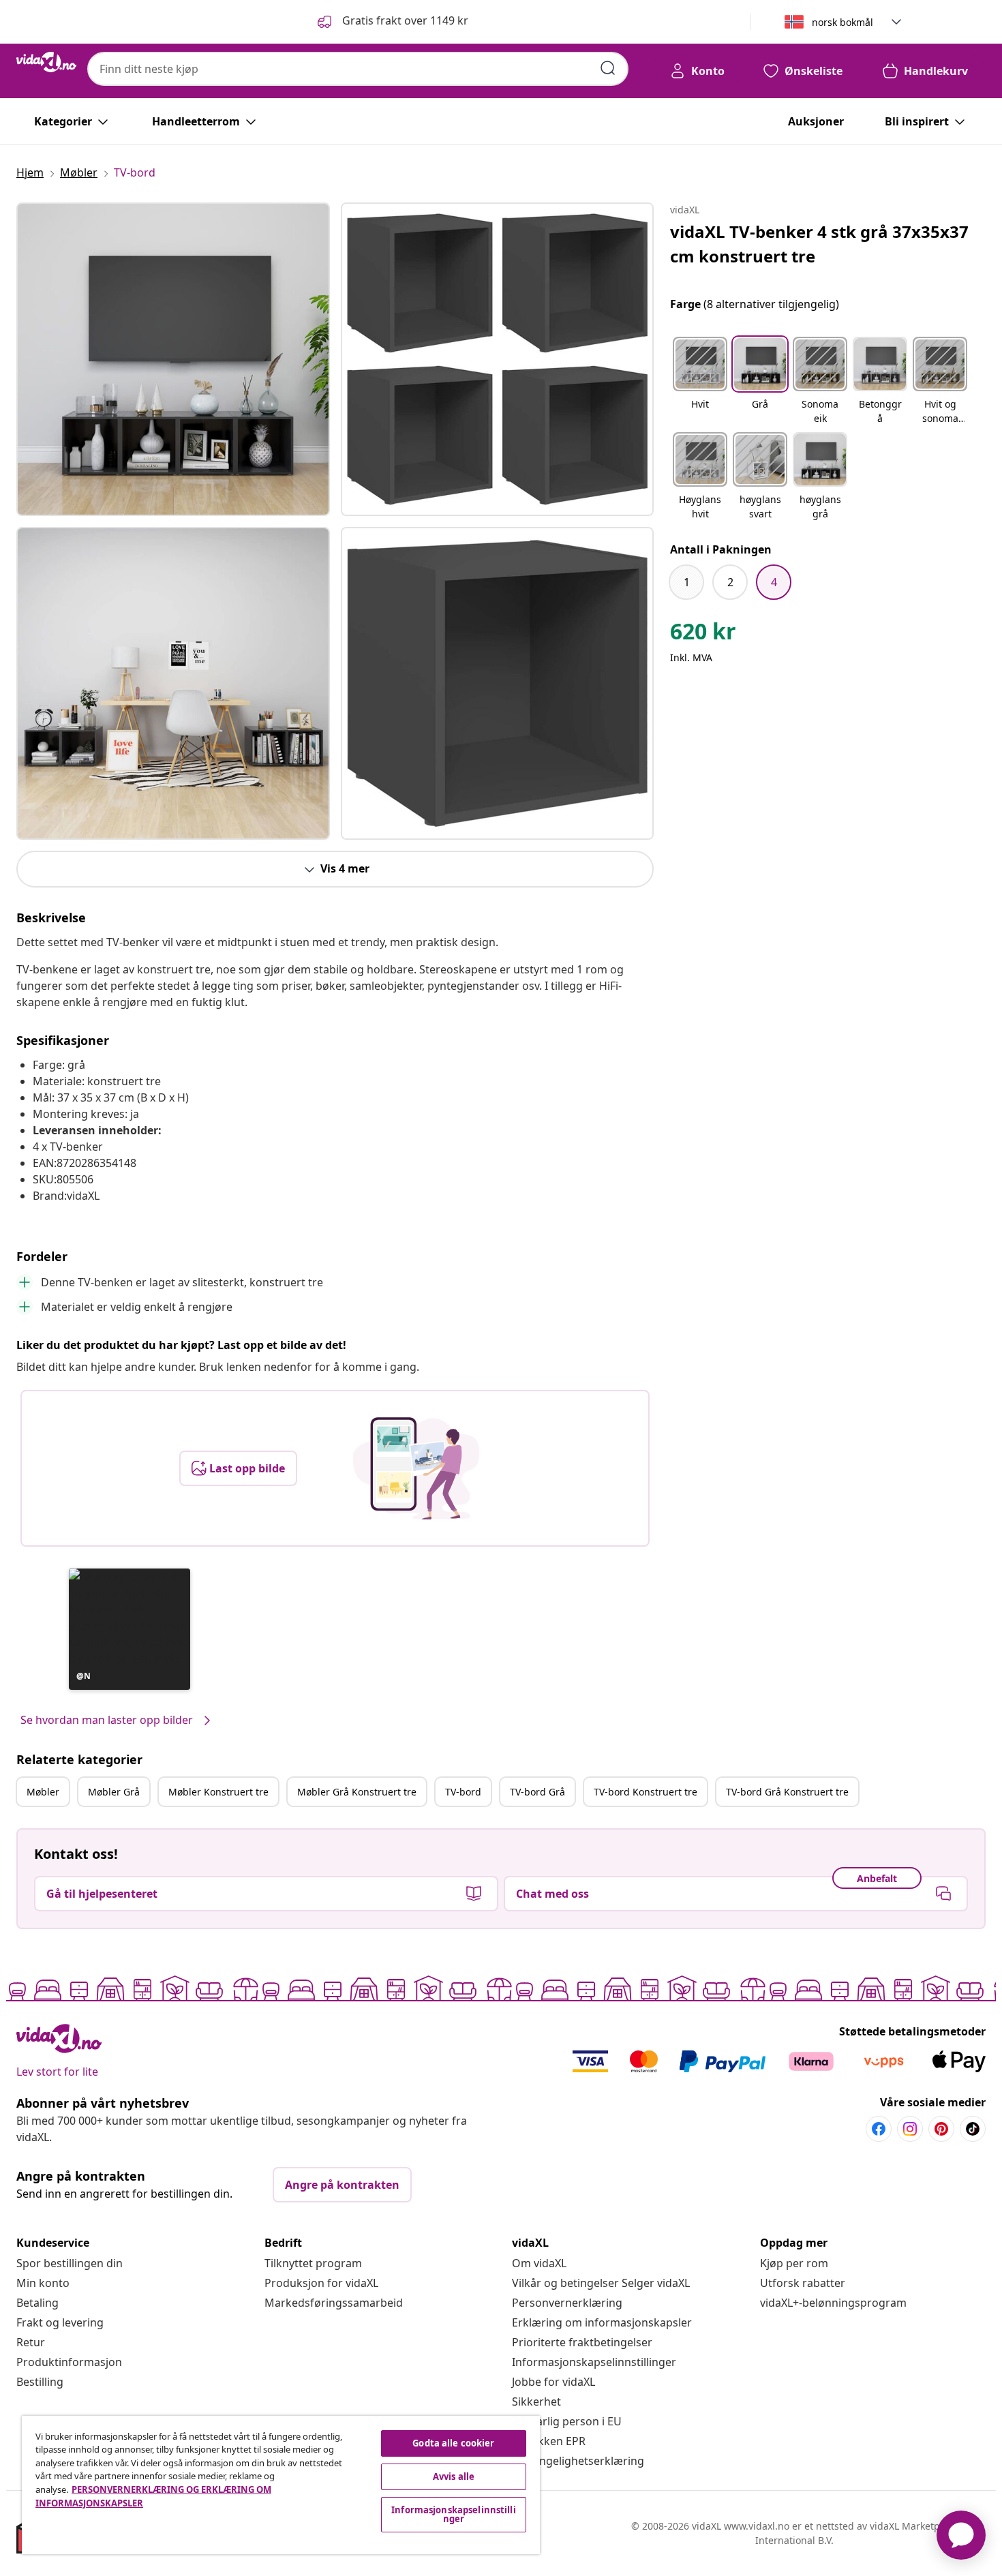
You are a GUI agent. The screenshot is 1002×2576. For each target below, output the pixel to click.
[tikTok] (973, 2129)
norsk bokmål (842, 22)
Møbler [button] (43, 1792)
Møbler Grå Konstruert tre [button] (357, 1792)
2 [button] (730, 582)
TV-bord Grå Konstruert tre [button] (787, 1792)
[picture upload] (416, 1468)
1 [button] (687, 582)
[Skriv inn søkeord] (608, 68)
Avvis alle (454, 2476)
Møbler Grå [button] (114, 1792)
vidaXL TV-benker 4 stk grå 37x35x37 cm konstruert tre (819, 244)
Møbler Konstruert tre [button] (218, 1792)
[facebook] (879, 2129)
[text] (703, 635)
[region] (281, 2485)
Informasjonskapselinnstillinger (594, 2362)
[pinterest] (941, 2129)
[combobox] (358, 69)
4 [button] (774, 582)
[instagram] (910, 2129)
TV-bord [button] (463, 1792)
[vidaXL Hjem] (46, 62)
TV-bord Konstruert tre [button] (646, 1792)
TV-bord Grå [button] (537, 1792)
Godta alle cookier (453, 2443)
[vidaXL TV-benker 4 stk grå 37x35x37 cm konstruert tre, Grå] (173, 359)
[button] (392, 22)
